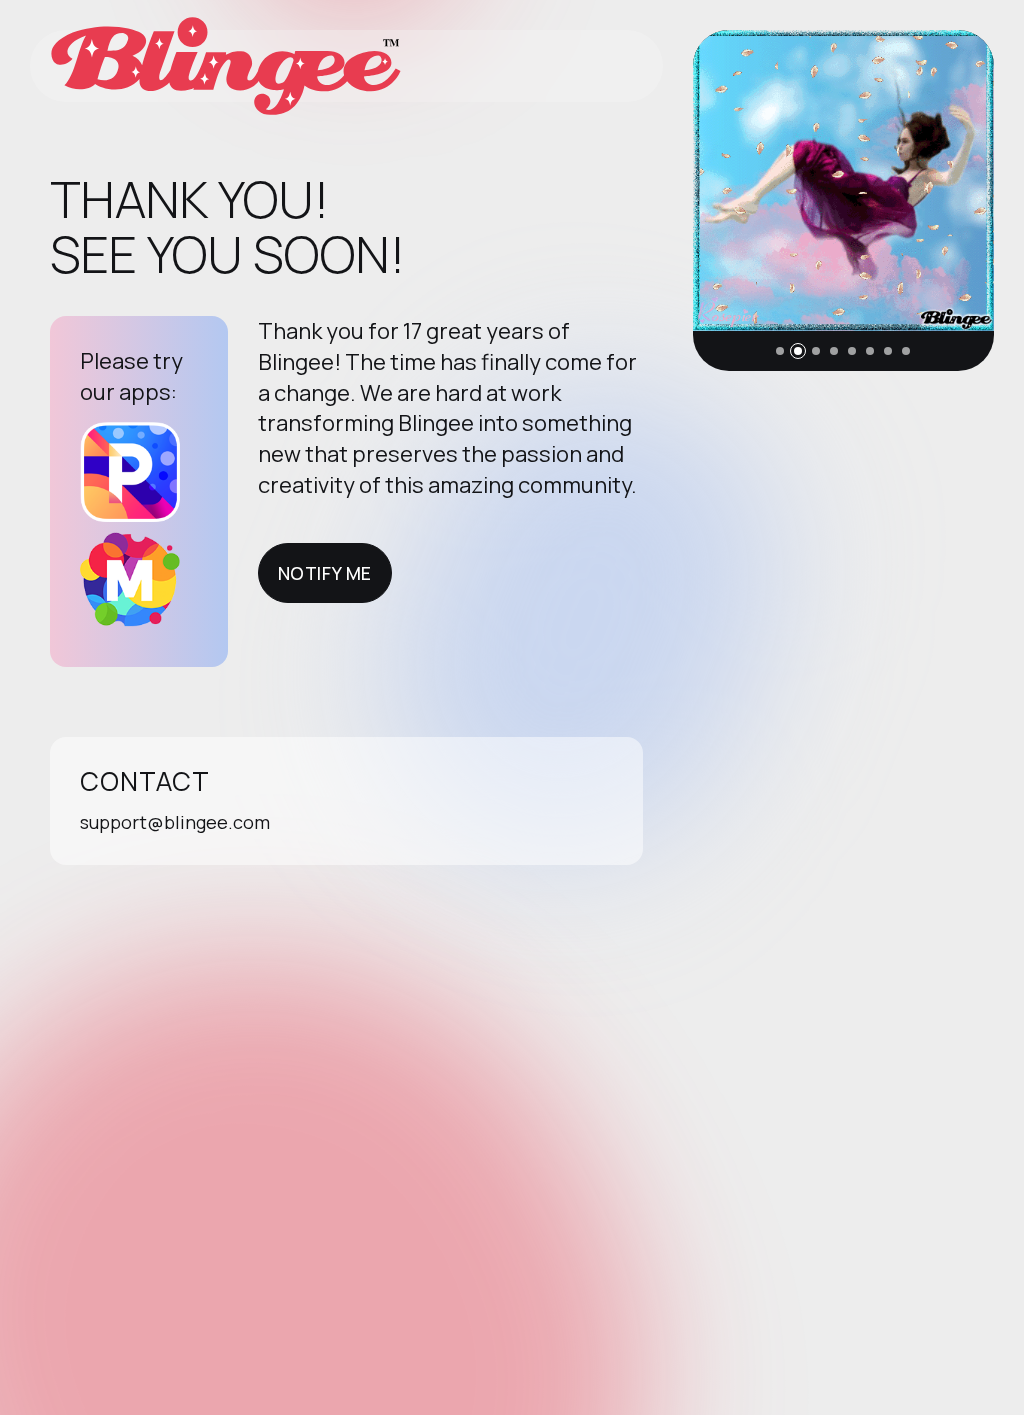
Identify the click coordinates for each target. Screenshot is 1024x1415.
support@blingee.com (175, 822)
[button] (780, 351)
